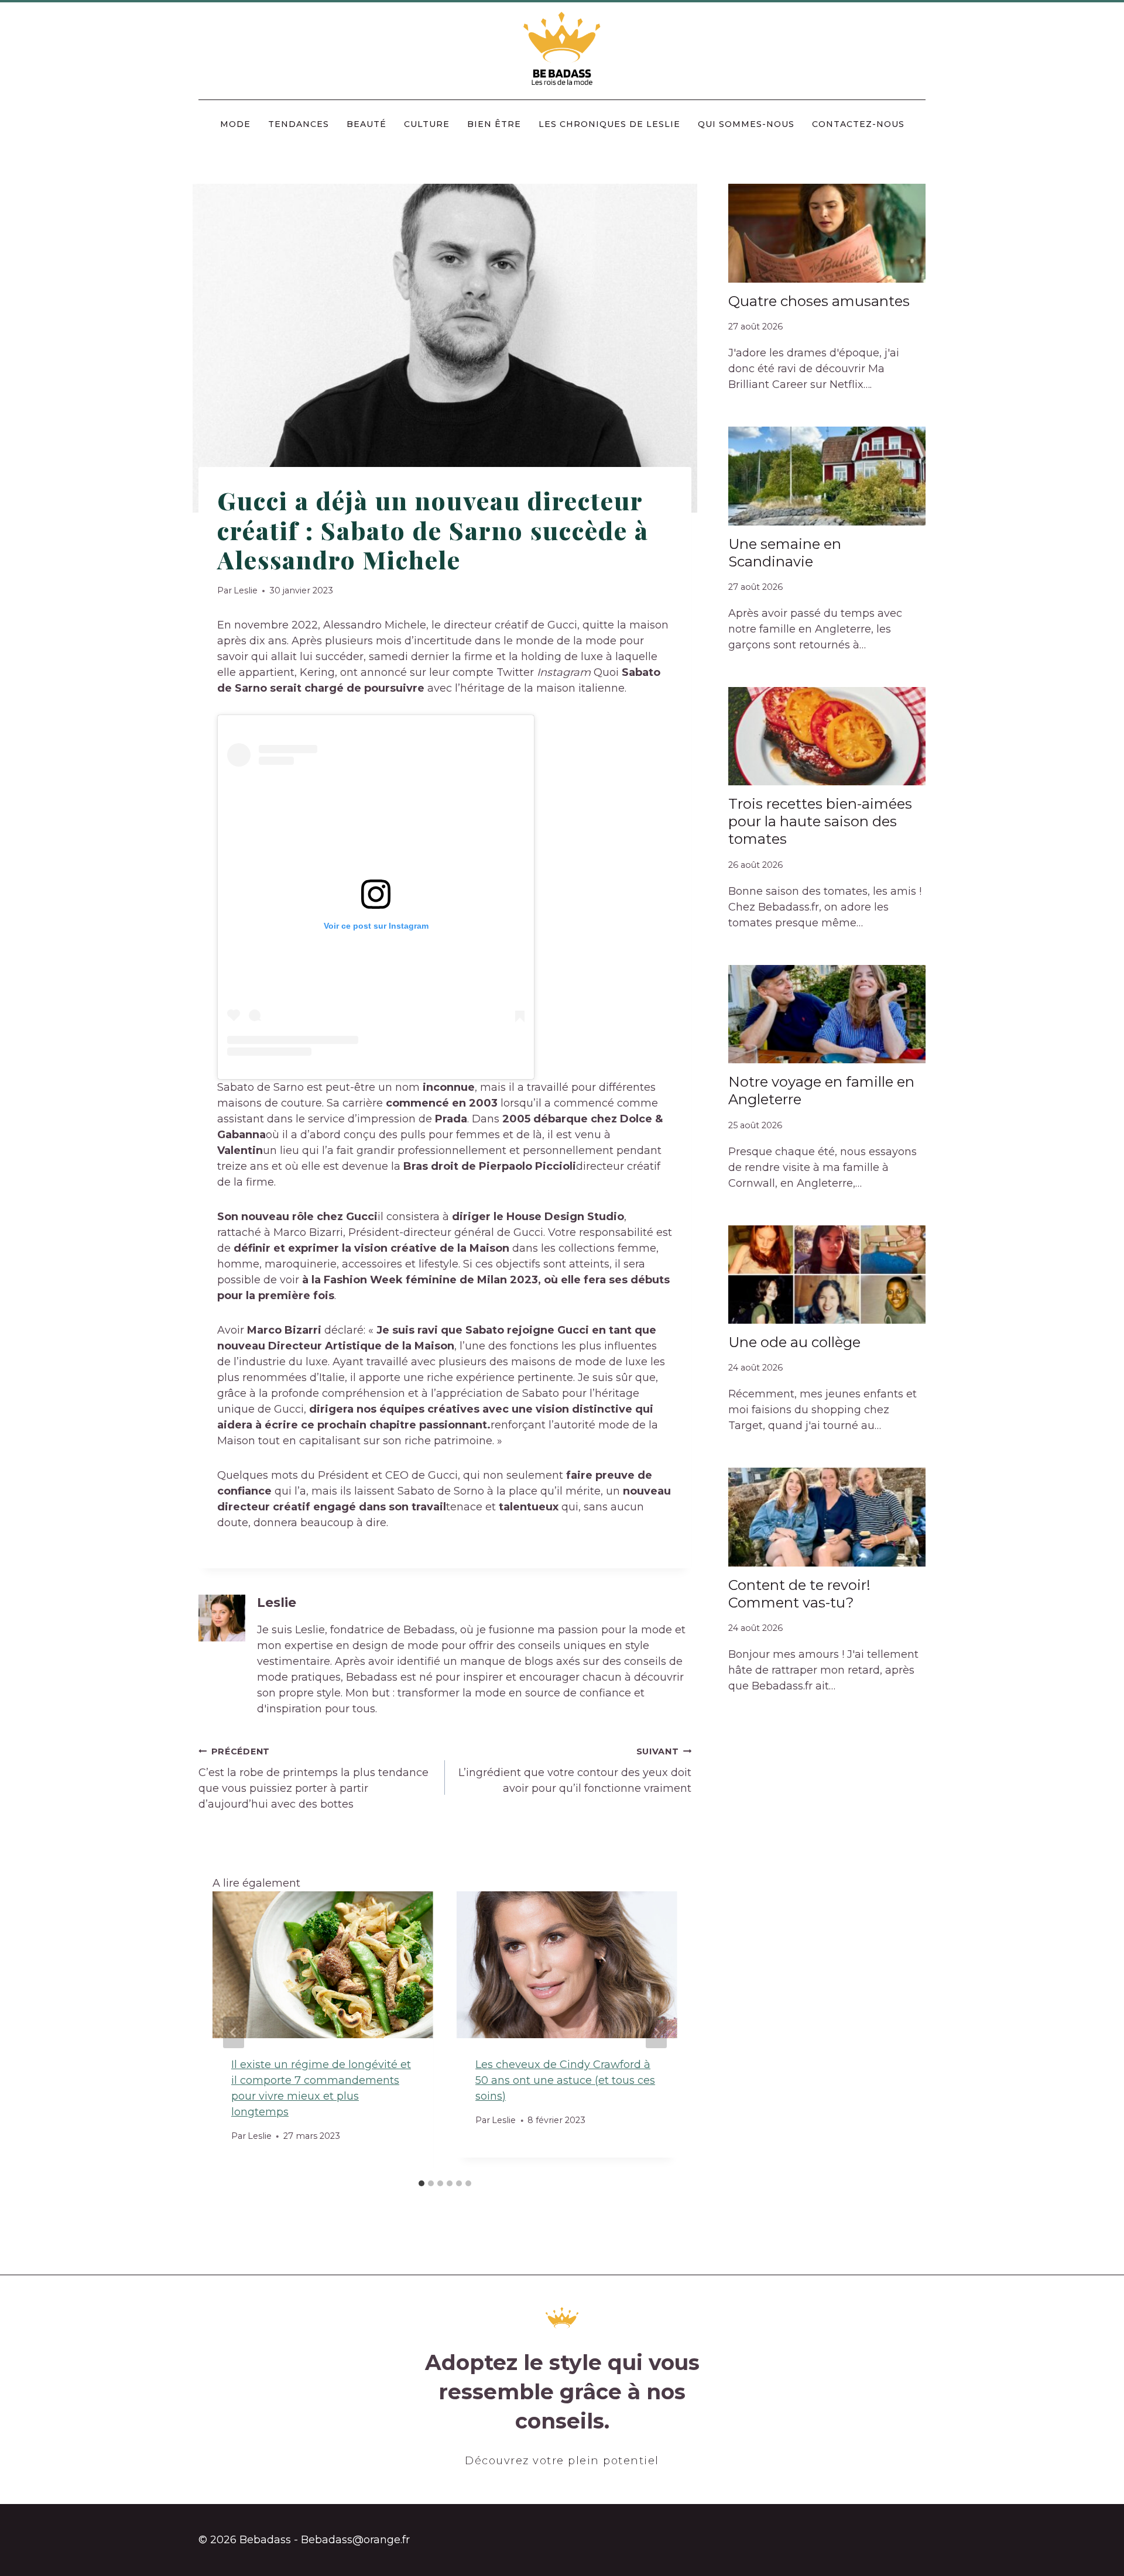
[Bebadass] (562, 49)
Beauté (366, 124)
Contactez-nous (858, 124)
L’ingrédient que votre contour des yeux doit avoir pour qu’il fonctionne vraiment (575, 1770)
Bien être (494, 124)
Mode (235, 124)
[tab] (421, 2183)
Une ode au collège (794, 1342)
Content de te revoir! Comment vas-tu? (799, 1594)
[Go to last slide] (234, 2032)
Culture (427, 124)
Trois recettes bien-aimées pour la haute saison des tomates (820, 821)
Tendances (299, 124)
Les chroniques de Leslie (609, 124)
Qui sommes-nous (746, 124)
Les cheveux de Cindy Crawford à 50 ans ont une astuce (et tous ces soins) (565, 2080)
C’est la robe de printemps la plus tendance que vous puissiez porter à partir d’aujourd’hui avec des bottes (313, 1778)
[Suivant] (656, 2032)
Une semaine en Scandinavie (785, 553)
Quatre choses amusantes (819, 301)
